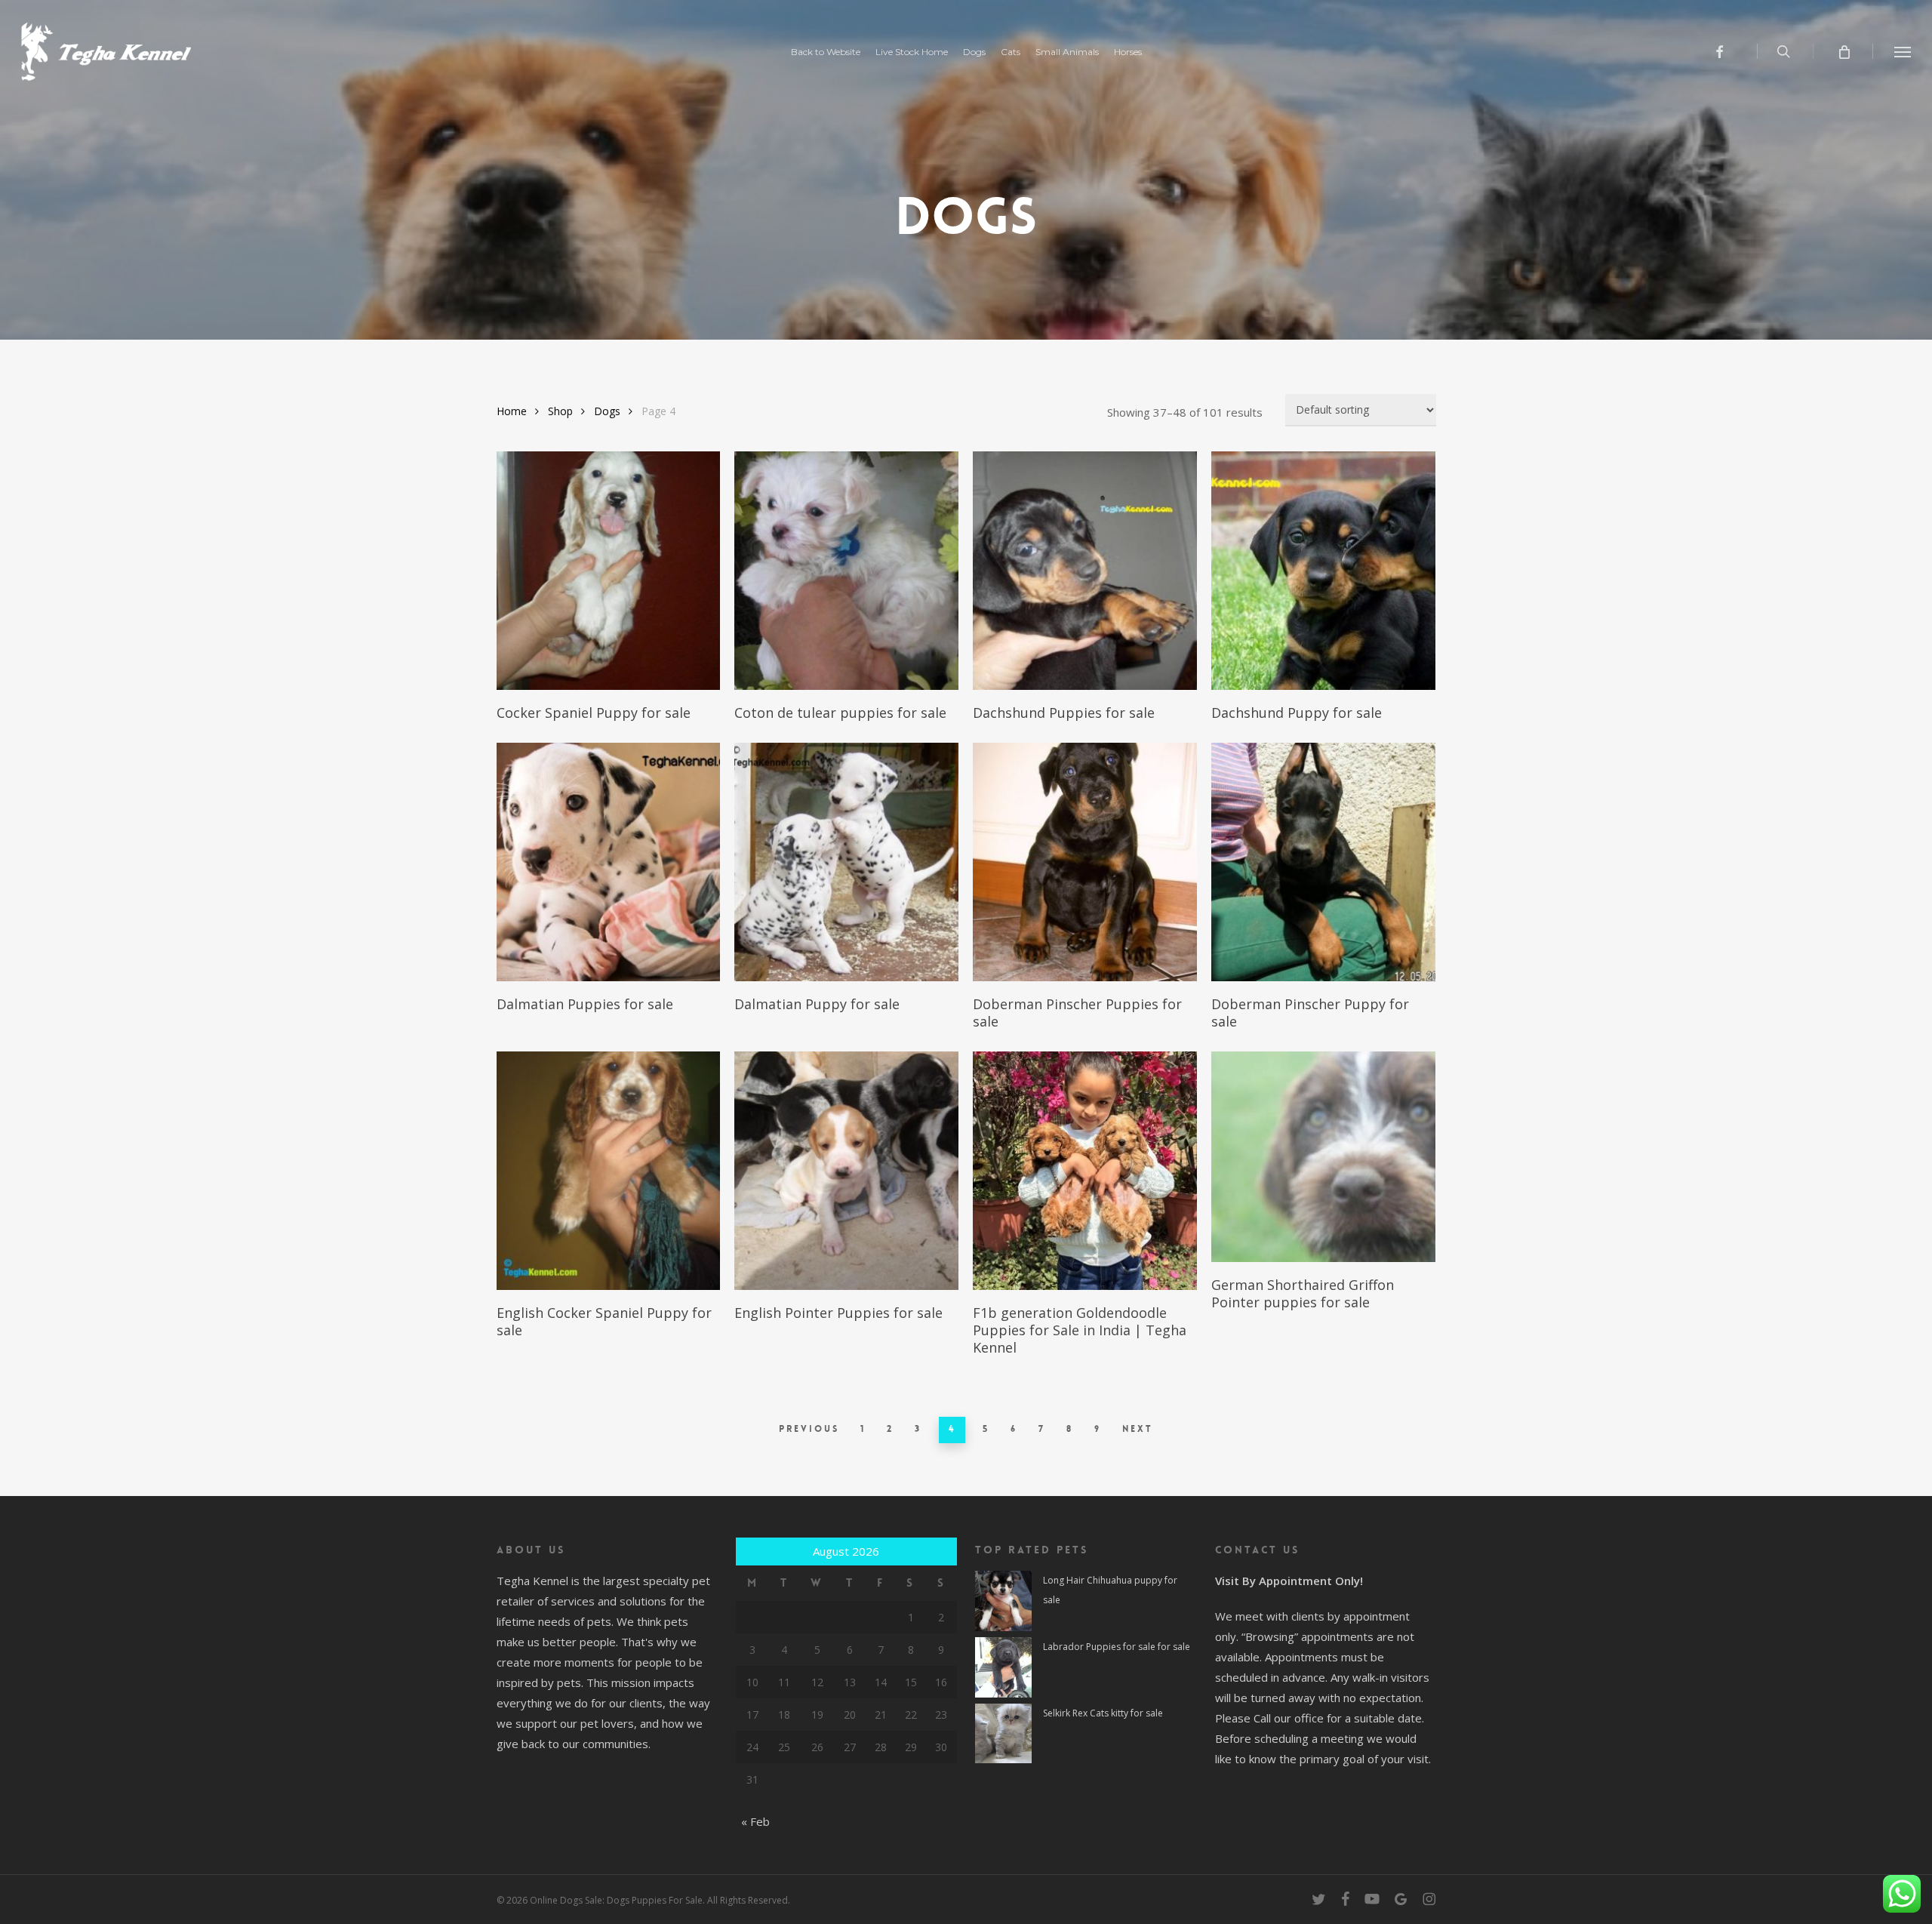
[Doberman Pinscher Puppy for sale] (1323, 862)
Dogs (607, 411)
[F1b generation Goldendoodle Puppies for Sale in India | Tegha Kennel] (1085, 1171)
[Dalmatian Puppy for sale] (846, 862)
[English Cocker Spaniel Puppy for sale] (609, 1171)
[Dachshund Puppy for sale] (1323, 571)
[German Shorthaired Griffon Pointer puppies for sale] (1323, 1157)
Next (1138, 1429)
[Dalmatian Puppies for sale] (609, 862)
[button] (1903, 51)
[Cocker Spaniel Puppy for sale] (609, 571)
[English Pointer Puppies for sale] (846, 1171)
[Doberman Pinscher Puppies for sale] (1085, 862)
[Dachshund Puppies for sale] (1085, 571)
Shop (560, 411)
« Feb (755, 1821)
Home (512, 411)
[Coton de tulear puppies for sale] (846, 571)
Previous (809, 1429)
